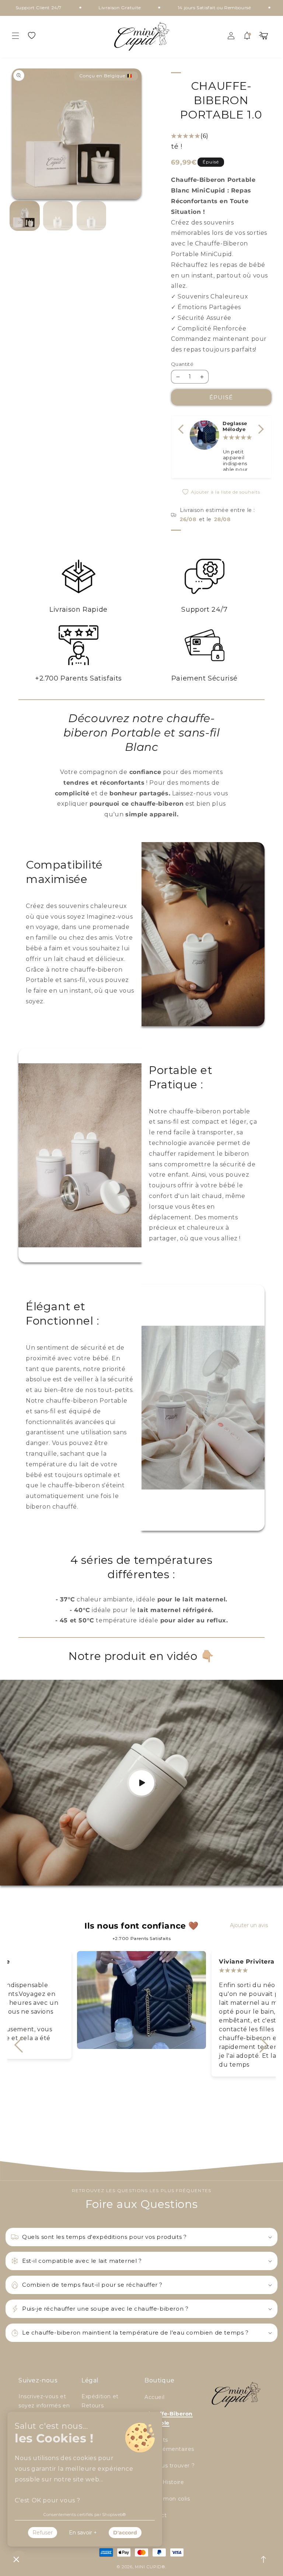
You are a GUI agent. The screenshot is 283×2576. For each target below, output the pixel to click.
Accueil (154, 2397)
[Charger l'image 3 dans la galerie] (92, 216)
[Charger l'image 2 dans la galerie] (58, 216)
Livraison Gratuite (68, 8)
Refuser (43, 2533)
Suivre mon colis (167, 2499)
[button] (15, 36)
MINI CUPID (148, 2567)
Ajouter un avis (249, 1925)
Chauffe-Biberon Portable (169, 2418)
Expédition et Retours (100, 2401)
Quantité (182, 364)
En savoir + (83, 2533)
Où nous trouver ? (170, 2466)
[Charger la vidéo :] (141, 1783)
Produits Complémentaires (169, 2444)
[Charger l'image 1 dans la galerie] (25, 216)
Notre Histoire (164, 2482)
